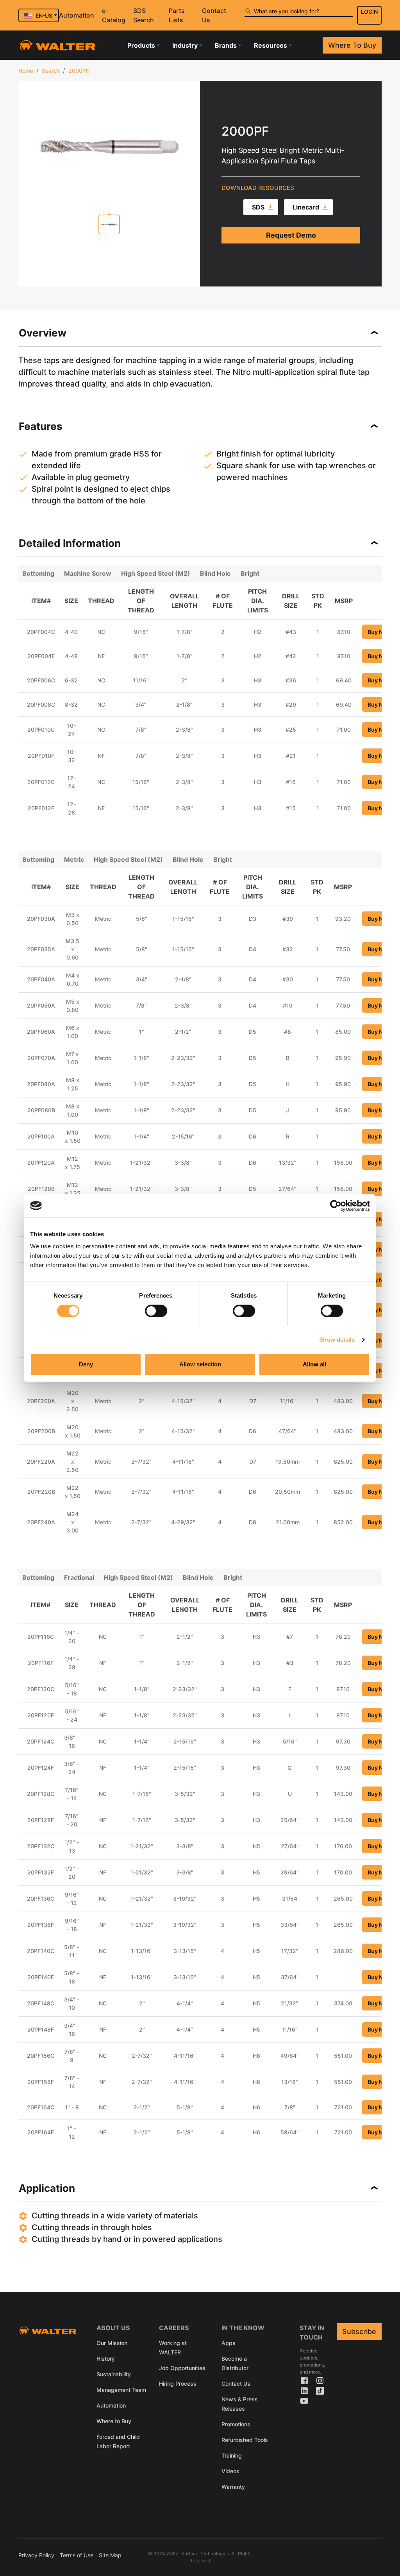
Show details (337, 1340)
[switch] (156, 1311)
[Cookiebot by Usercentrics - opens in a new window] (336, 1206)
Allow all (314, 1364)
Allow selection (200, 1364)
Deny (86, 1364)
